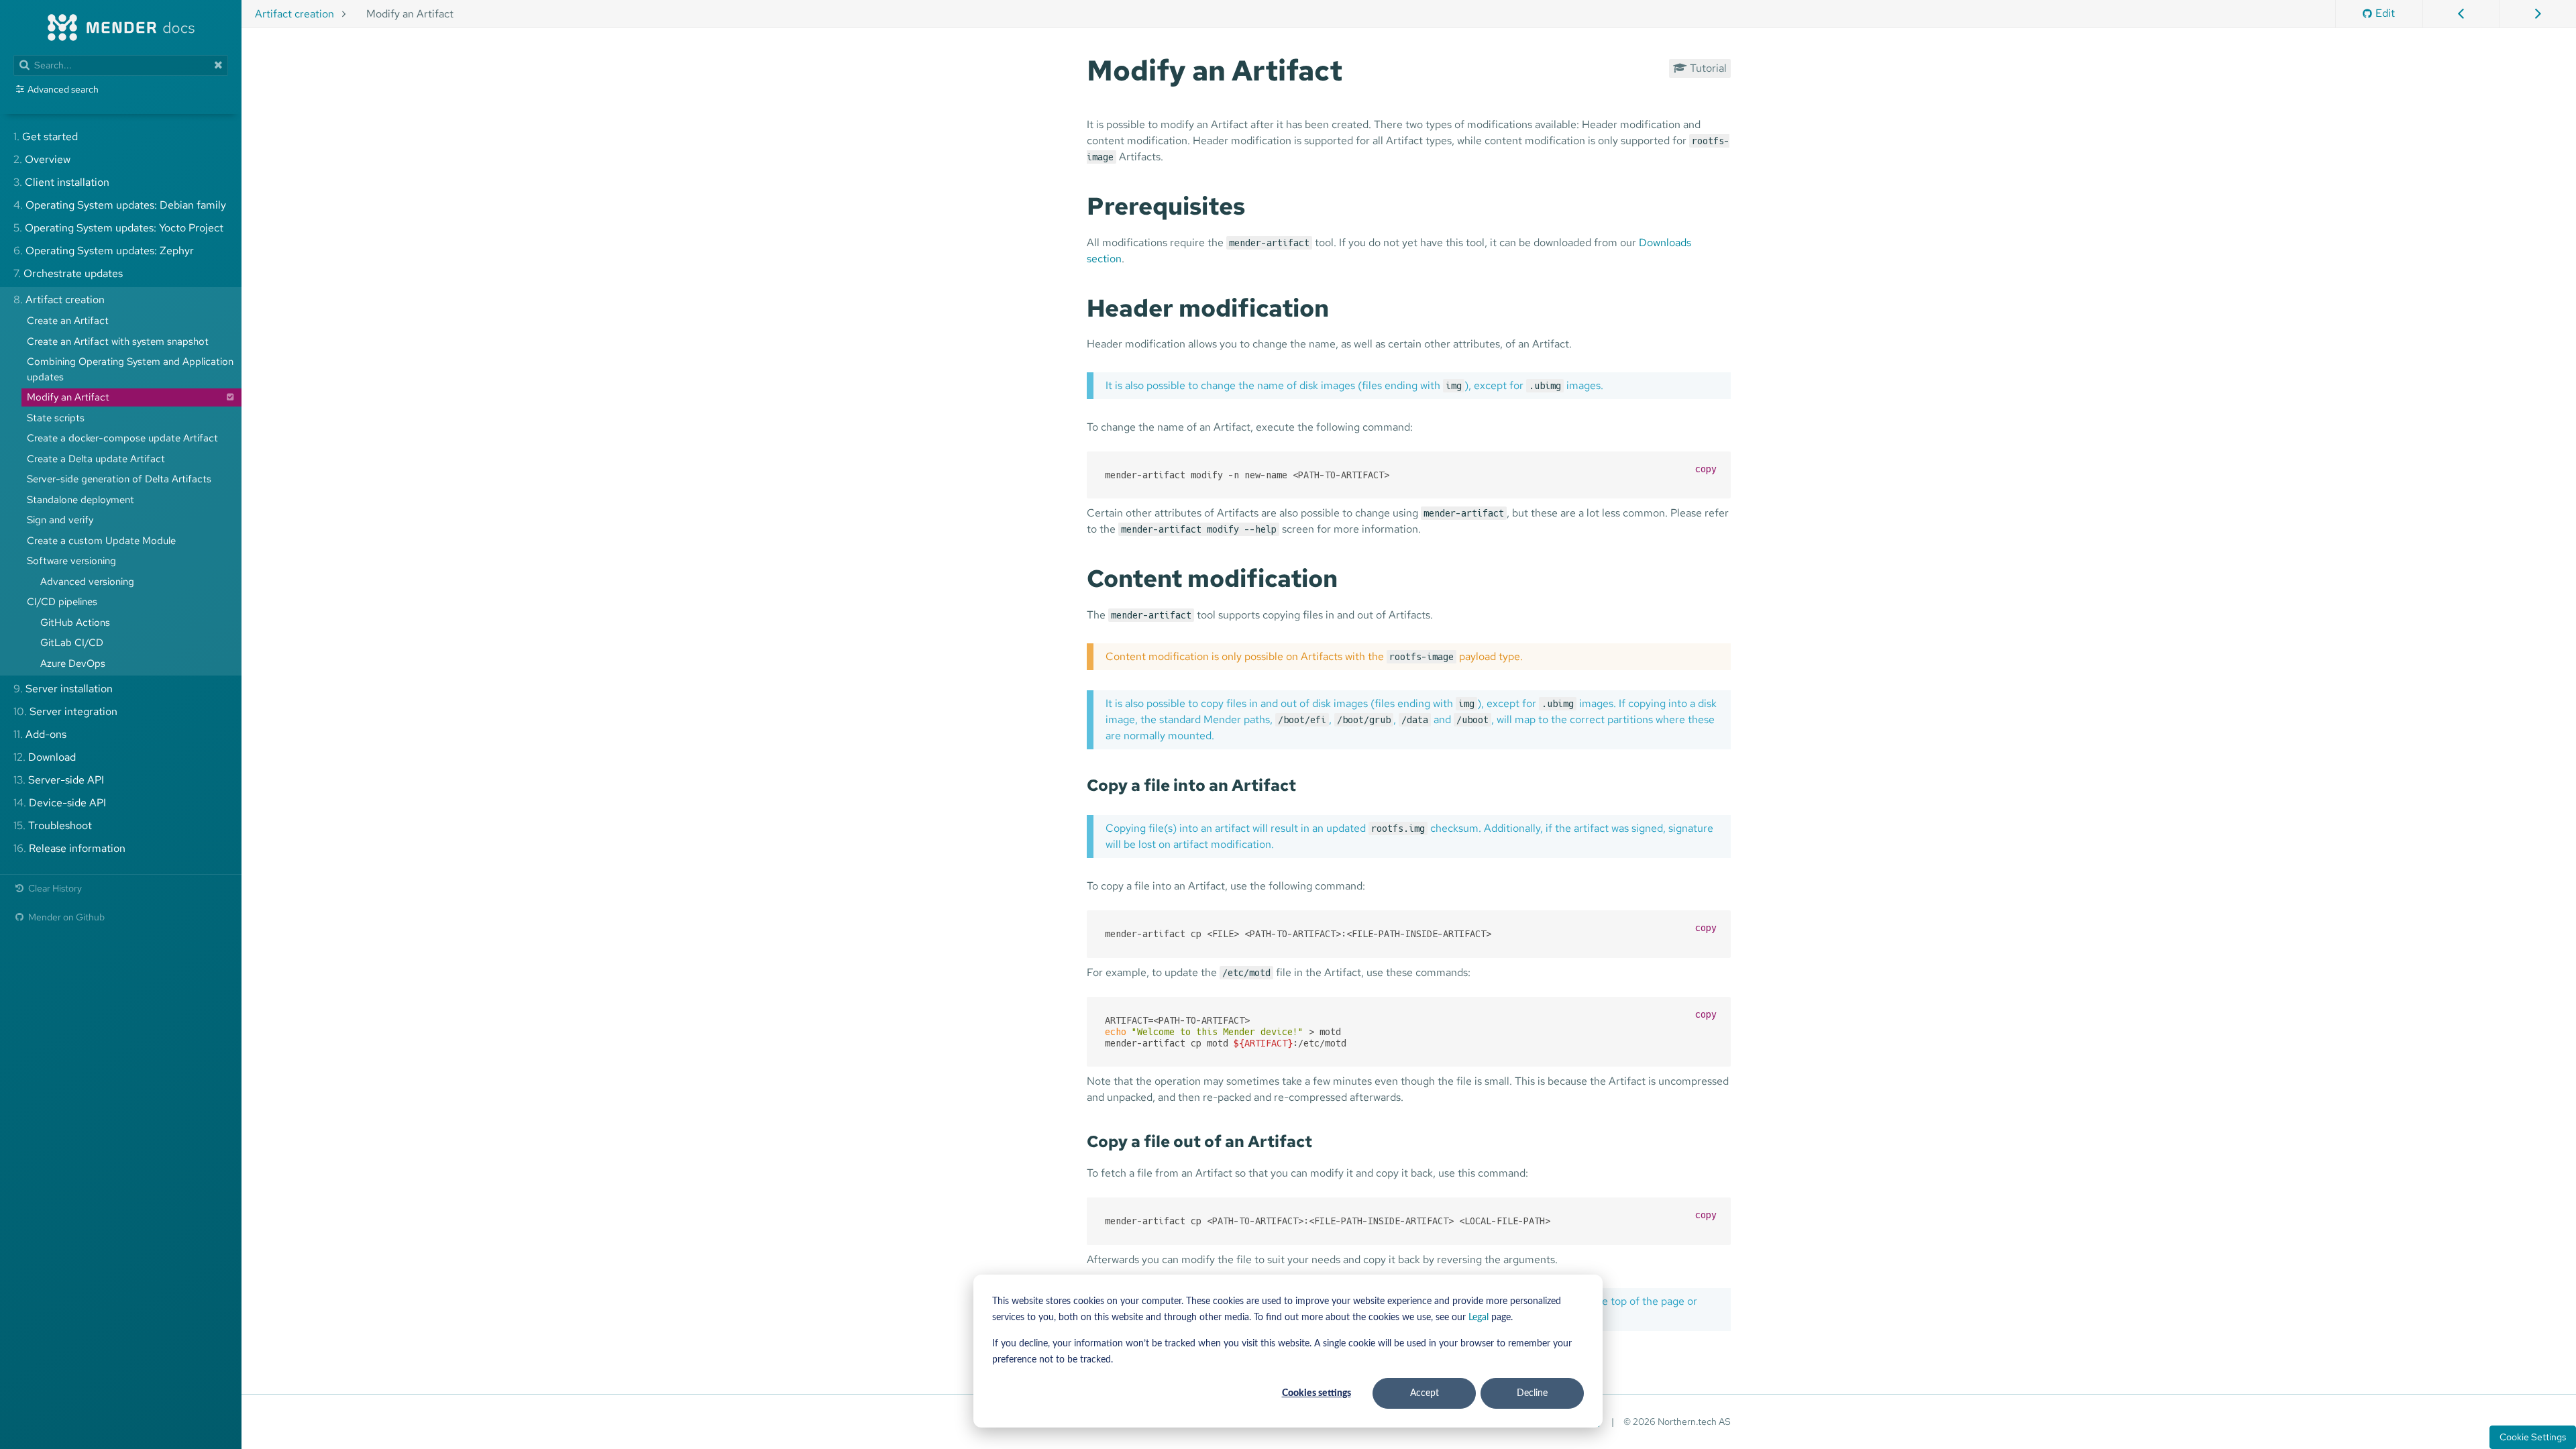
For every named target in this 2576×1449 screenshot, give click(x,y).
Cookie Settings (2533, 1437)
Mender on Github (65, 917)
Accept (1425, 1393)
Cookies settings (1317, 1393)
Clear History (54, 888)
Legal (1479, 1318)
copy (1706, 469)
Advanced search (63, 89)
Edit (2385, 13)
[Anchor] (1356, 68)
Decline (1532, 1393)
